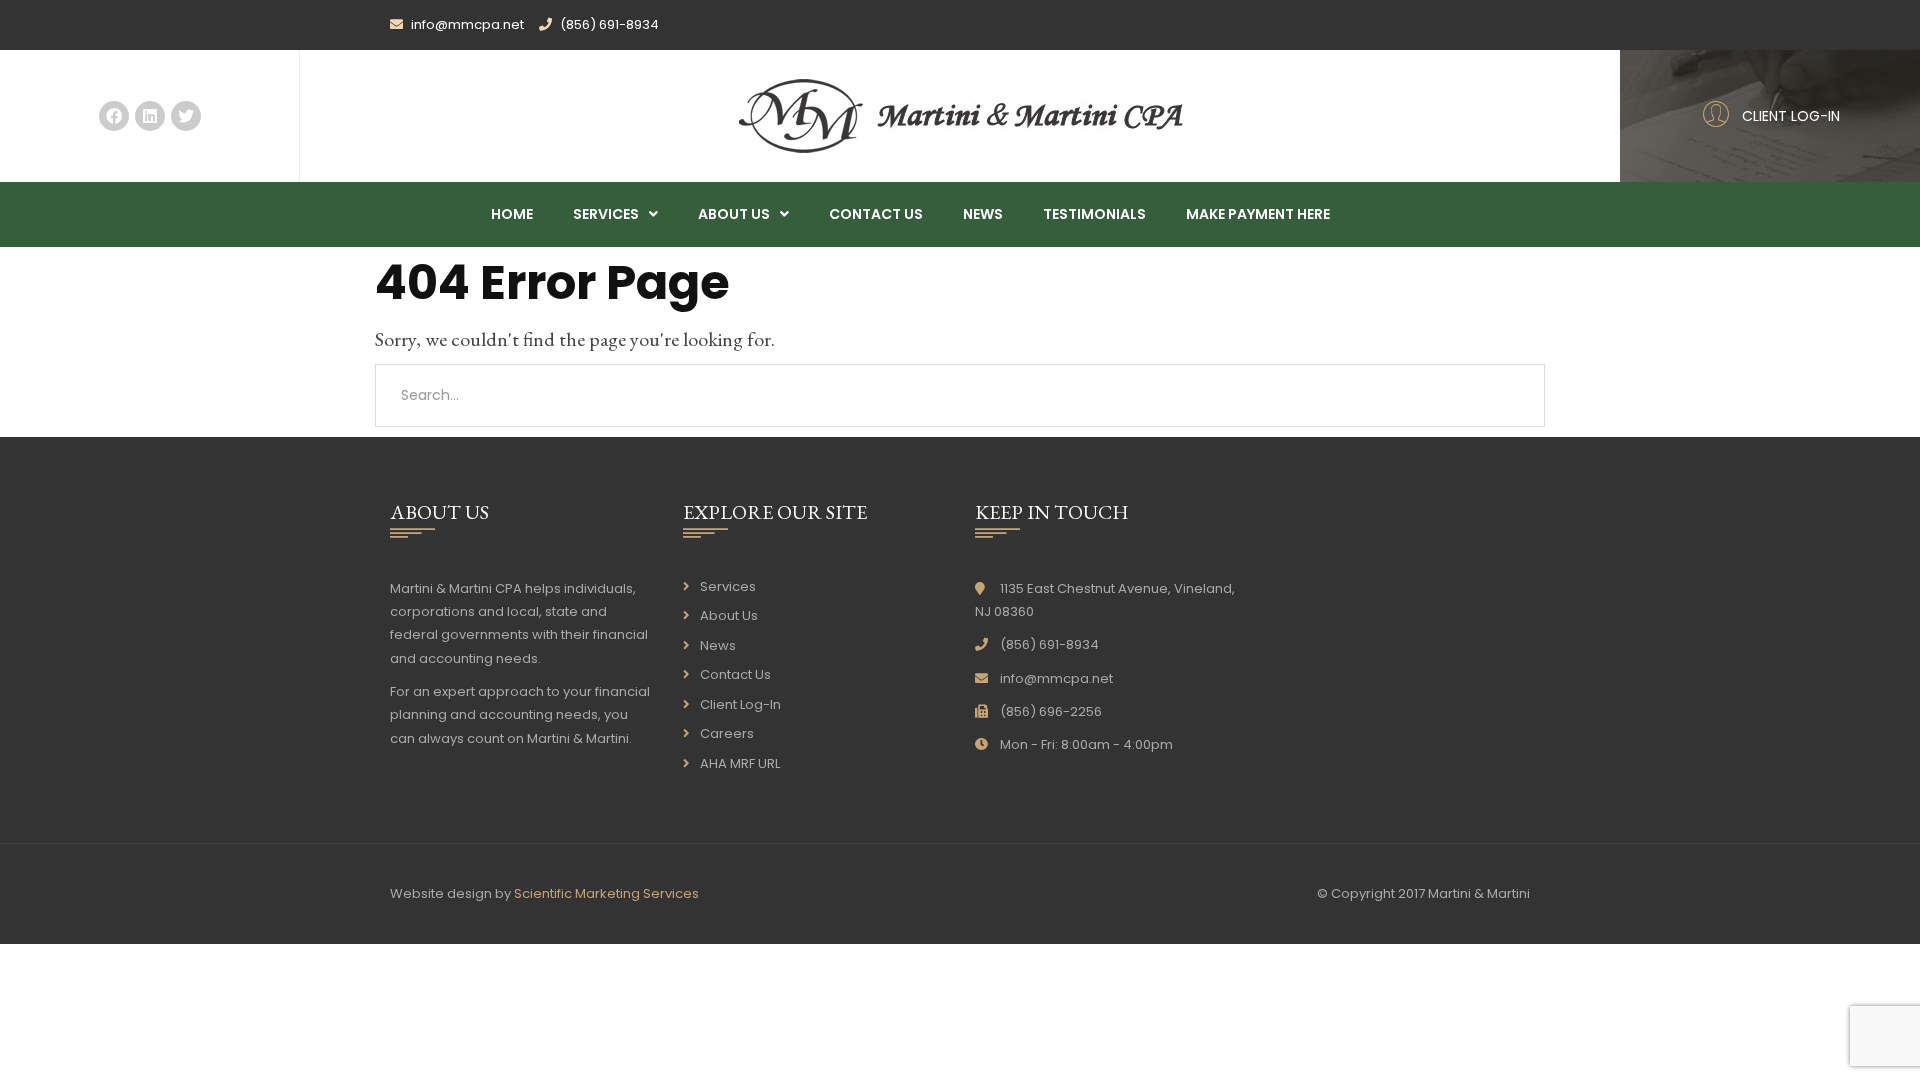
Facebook (114, 116)
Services (606, 214)
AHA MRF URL (740, 763)
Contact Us (876, 214)
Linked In (150, 116)
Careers (727, 733)
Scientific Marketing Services (606, 893)
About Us (734, 214)
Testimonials (1094, 214)
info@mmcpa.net (1056, 678)
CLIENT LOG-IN (1791, 116)
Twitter (186, 116)
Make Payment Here (1258, 214)
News (983, 214)
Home (512, 214)
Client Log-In (740, 704)
